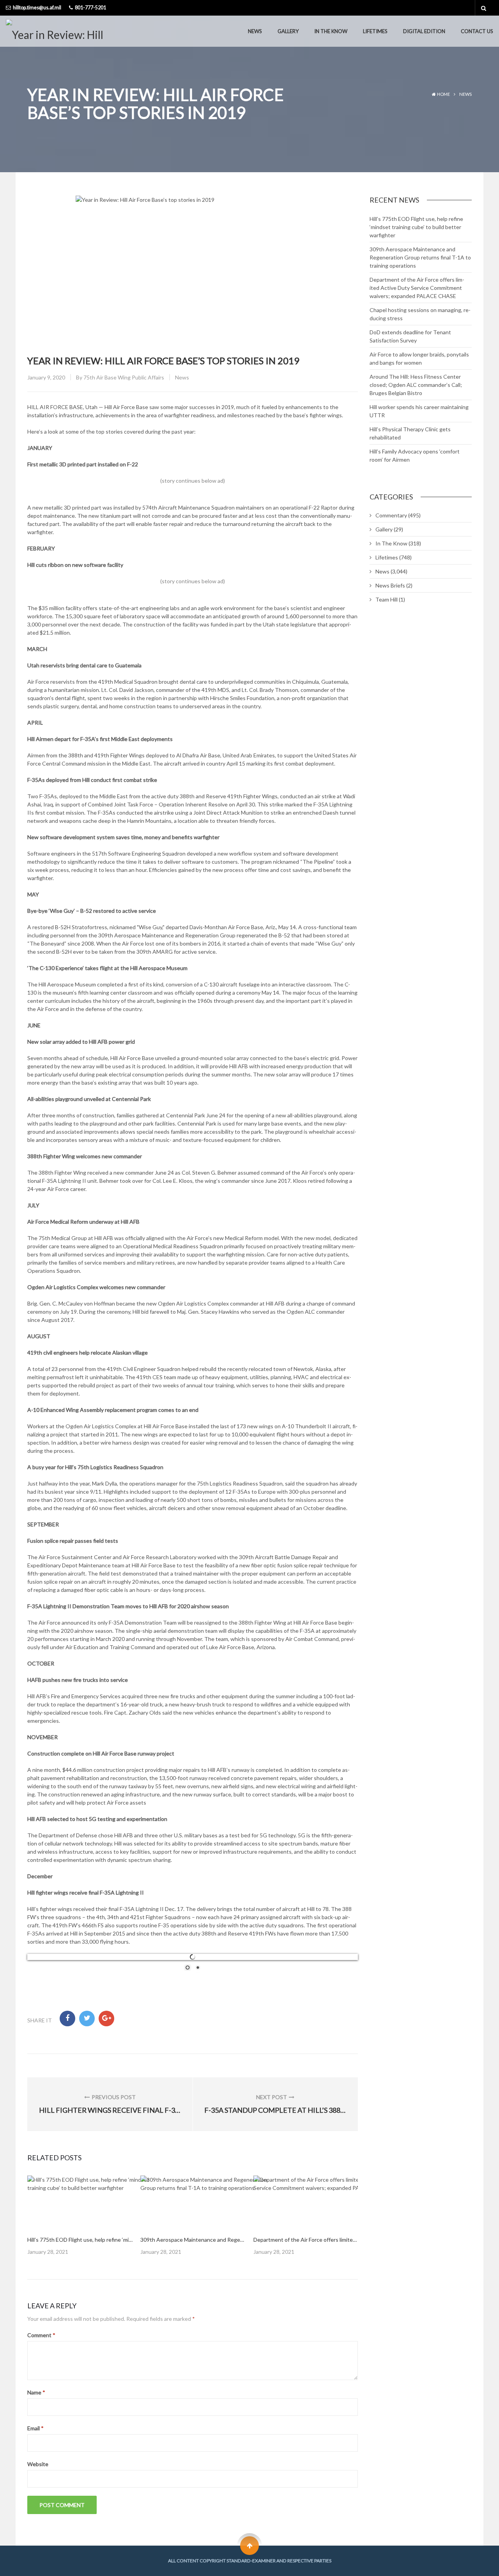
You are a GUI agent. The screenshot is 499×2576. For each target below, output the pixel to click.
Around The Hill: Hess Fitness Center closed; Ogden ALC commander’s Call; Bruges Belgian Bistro (416, 385)
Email (35, 2428)
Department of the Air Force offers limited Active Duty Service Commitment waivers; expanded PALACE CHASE (417, 288)
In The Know (331, 31)
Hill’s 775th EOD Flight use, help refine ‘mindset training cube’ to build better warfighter (416, 227)
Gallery (288, 31)
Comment (41, 2335)
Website (38, 2464)
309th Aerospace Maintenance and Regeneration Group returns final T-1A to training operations (420, 257)
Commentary (391, 515)
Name (36, 2392)
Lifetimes (375, 31)
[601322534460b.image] (97, 2202)
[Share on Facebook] (67, 2018)
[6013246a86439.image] (324, 2202)
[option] (80, 2216)
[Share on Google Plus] (106, 2018)
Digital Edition (424, 31)
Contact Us (477, 31)
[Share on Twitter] (87, 2018)
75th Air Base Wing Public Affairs (124, 377)
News (255, 31)
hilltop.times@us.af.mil (37, 8)
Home (443, 94)
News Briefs (390, 585)
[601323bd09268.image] (211, 2202)
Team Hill (387, 599)
